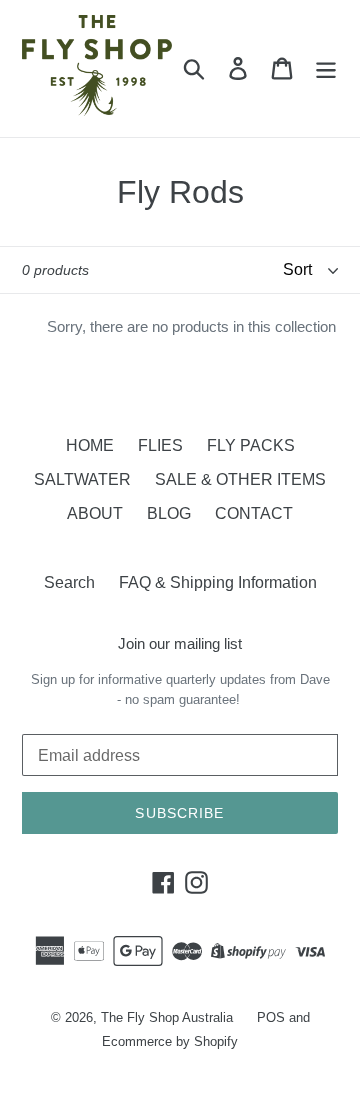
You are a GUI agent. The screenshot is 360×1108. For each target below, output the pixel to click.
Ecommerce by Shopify (170, 1041)
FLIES (160, 445)
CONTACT (254, 513)
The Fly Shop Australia (167, 1017)
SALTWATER (82, 479)
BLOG (169, 513)
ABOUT (95, 513)
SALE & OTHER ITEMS (240, 479)
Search (69, 582)
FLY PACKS (251, 445)
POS (271, 1017)
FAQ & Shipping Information (218, 582)
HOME (90, 445)
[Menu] (326, 68)
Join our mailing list (180, 643)
